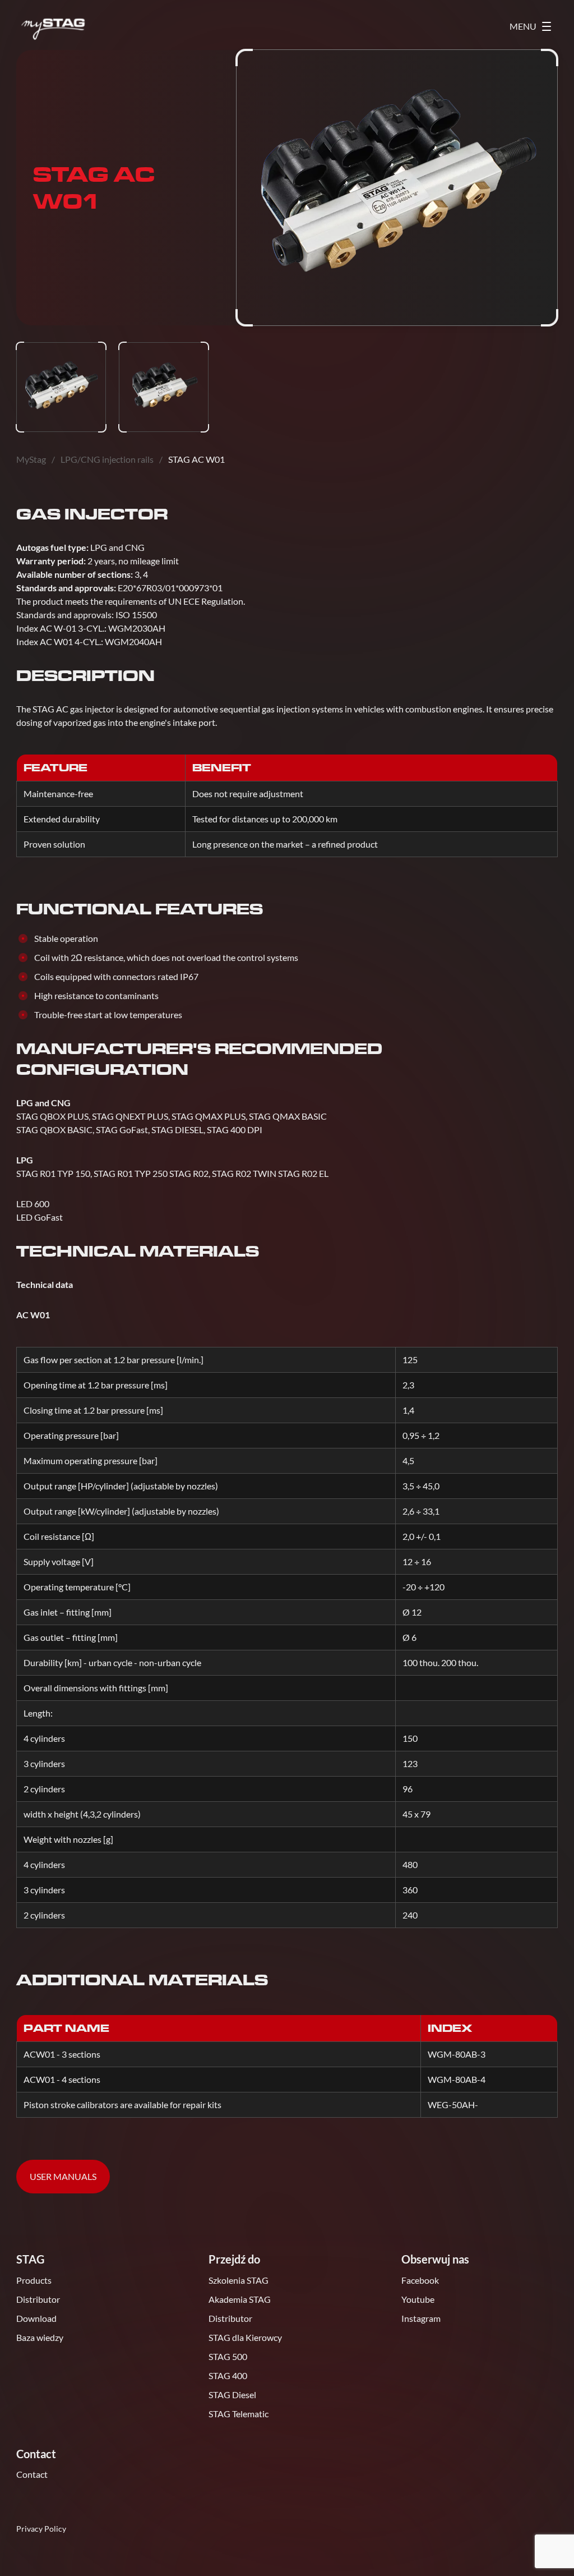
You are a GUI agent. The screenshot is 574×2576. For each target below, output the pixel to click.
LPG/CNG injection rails (107, 459)
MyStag (31, 459)
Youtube (418, 2299)
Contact (32, 2474)
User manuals (63, 2176)
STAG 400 (228, 2375)
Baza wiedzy (40, 2337)
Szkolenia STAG (239, 2280)
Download (36, 2318)
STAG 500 (228, 2356)
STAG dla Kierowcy (245, 2337)
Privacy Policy (41, 2529)
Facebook (420, 2280)
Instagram (421, 2318)
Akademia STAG (240, 2299)
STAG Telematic (239, 2414)
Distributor (38, 2299)
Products (34, 2280)
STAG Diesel (232, 2395)
